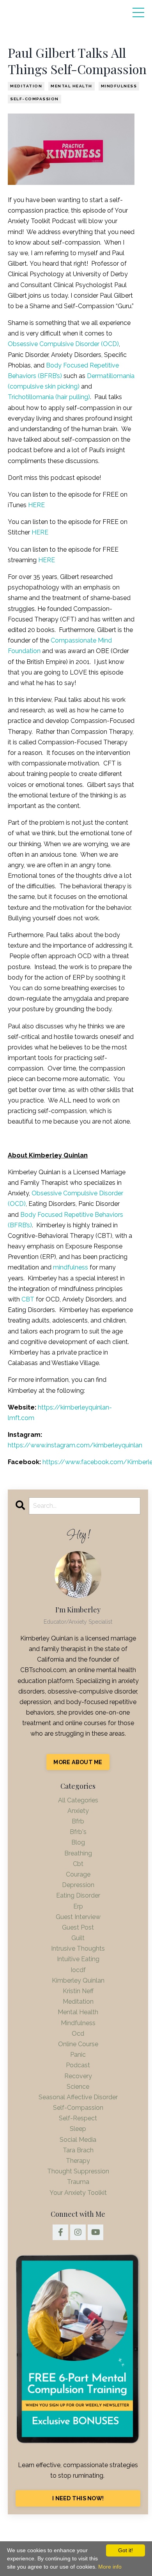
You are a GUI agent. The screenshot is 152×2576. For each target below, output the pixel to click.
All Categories (78, 1800)
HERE (36, 505)
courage (78, 1874)
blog (78, 1842)
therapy (78, 2161)
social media (78, 2140)
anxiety (78, 1811)
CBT (28, 1299)
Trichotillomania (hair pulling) (49, 397)
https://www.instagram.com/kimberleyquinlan (75, 1445)
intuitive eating (78, 1959)
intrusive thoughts (78, 1948)
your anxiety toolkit (78, 2193)
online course (78, 2044)
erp (78, 1906)
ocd (78, 2034)
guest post (78, 1927)
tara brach (78, 2150)
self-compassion (34, 99)
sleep (78, 2129)
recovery (78, 2076)
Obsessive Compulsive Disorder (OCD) (63, 344)
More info (110, 2567)
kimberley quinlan (78, 1980)
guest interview (78, 1917)
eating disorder (78, 1895)
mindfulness (119, 86)
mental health (72, 86)
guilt (78, 1938)
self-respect (78, 2118)
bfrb (78, 1821)
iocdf (78, 1970)
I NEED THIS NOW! (78, 2498)
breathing (78, 1853)
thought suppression (78, 2171)
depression (78, 1885)
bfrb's (78, 1832)
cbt (78, 1864)
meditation (26, 86)
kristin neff (78, 1991)
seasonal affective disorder (78, 2097)
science (78, 2087)
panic (78, 2055)
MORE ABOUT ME (78, 1762)
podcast (78, 2065)
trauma (78, 2182)
